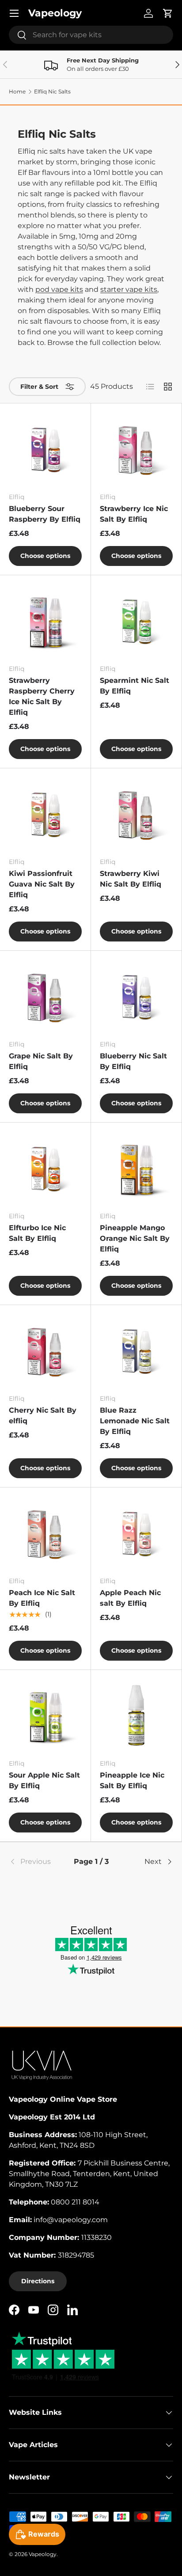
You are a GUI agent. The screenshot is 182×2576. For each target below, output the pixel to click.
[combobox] (91, 35)
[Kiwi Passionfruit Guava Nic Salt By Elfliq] (45, 814)
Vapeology (43, 2554)
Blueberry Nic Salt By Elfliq (133, 1061)
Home (17, 92)
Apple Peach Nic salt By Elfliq (130, 1598)
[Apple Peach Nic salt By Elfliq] (136, 1533)
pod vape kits (59, 289)
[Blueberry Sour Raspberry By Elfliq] (45, 449)
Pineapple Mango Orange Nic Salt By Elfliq (135, 1238)
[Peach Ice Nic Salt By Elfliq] (45, 1533)
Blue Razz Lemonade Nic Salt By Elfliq (135, 1421)
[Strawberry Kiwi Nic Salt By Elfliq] (136, 814)
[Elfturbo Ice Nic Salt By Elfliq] (45, 1168)
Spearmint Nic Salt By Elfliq (135, 686)
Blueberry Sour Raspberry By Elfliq (45, 514)
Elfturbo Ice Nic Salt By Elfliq (37, 1233)
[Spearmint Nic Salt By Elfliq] (136, 621)
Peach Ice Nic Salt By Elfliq (42, 1598)
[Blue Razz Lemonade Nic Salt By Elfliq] (136, 1350)
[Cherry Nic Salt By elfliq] (45, 1350)
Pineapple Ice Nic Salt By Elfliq (132, 1780)
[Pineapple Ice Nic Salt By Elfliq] (136, 1715)
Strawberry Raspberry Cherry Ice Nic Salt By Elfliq (42, 696)
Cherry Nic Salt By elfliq (43, 1416)
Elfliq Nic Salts (52, 92)
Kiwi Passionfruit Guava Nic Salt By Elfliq (42, 884)
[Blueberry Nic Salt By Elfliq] (136, 996)
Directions (38, 2281)
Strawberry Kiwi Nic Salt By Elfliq (131, 879)
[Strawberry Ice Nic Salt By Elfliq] (136, 449)
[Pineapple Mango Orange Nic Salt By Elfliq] (136, 1168)
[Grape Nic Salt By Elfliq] (45, 996)
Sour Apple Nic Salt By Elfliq (44, 1780)
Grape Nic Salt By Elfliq (41, 1061)
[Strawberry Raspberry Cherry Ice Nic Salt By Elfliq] (45, 621)
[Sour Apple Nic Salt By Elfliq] (45, 1715)
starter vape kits (129, 289)
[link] (36, 1862)
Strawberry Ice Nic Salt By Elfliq (134, 514)
